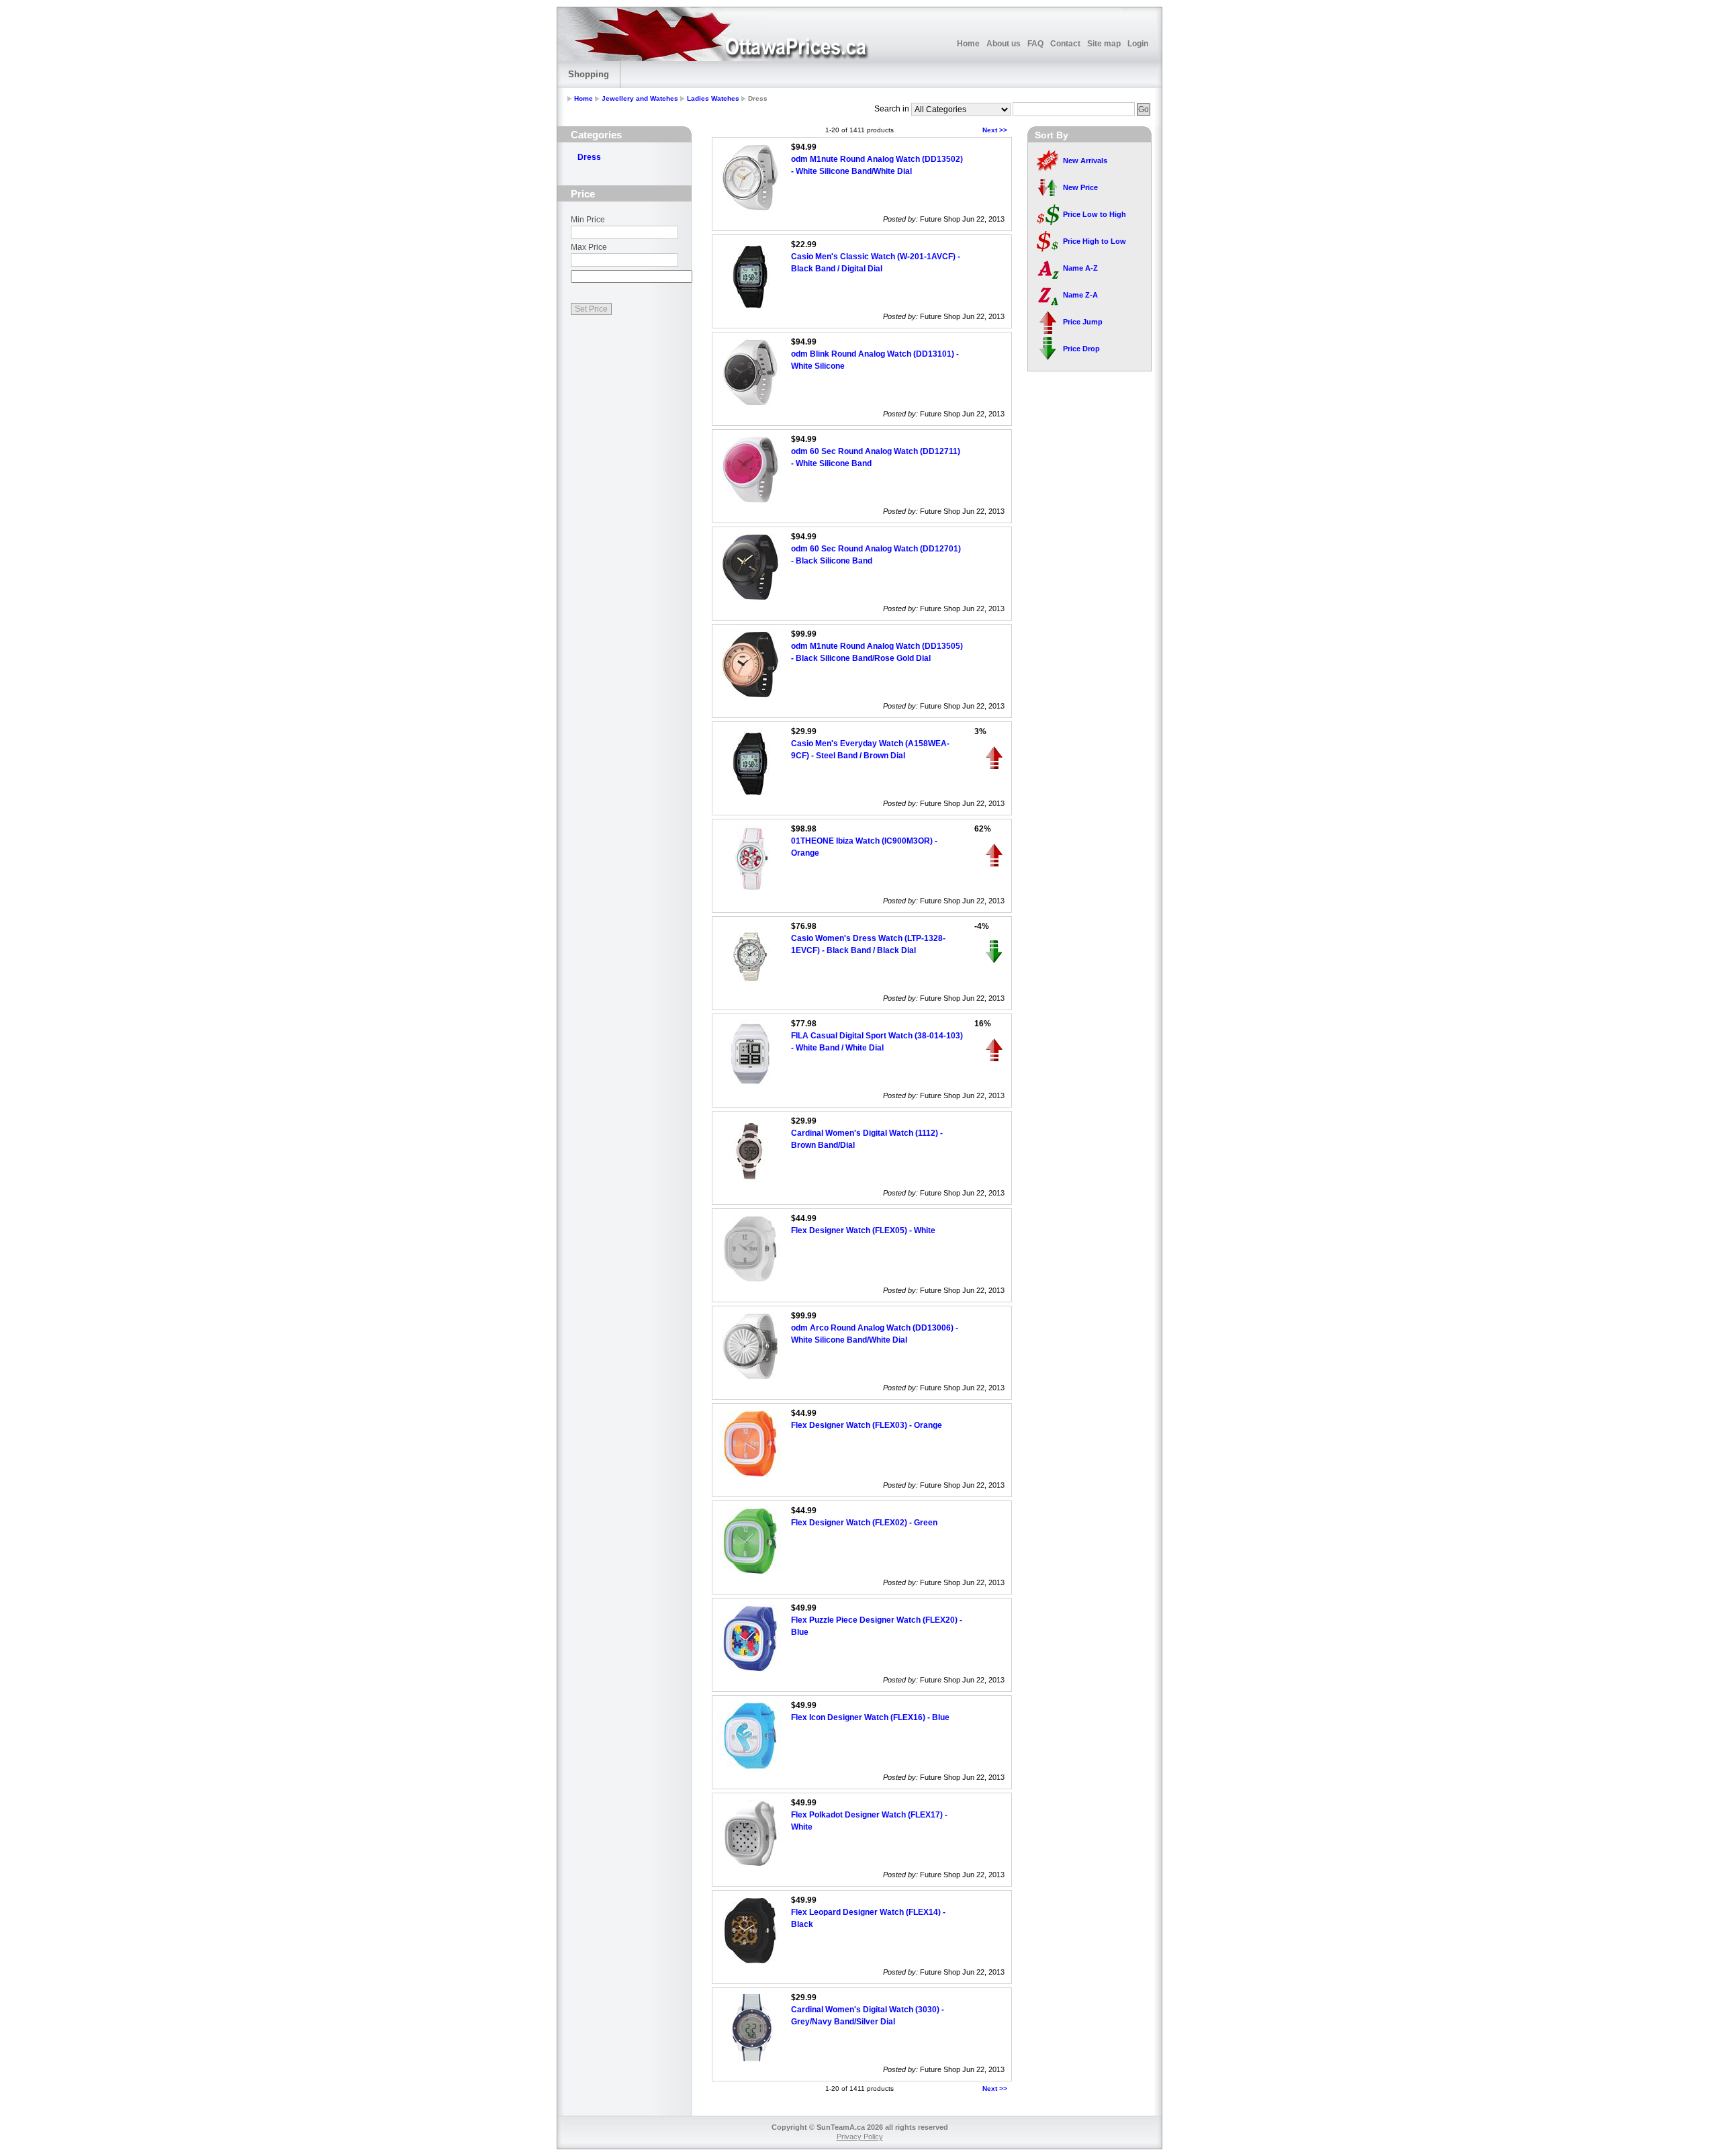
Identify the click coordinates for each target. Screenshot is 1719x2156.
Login (1138, 44)
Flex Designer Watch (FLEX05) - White (863, 1230)
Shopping (589, 74)
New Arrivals (1085, 161)
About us (1004, 44)
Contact (1065, 44)
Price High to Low (1095, 241)
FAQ (1035, 44)
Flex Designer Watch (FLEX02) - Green (864, 1523)
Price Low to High (1095, 214)
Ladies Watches (713, 98)
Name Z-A (1080, 295)
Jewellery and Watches (640, 98)
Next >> (995, 130)
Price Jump (1083, 322)
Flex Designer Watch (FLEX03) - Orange (867, 1425)
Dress (589, 157)
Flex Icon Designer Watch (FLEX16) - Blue (870, 1717)
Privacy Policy (860, 2137)
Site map (1104, 44)
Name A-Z (1080, 268)
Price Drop (1081, 349)
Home (968, 44)
